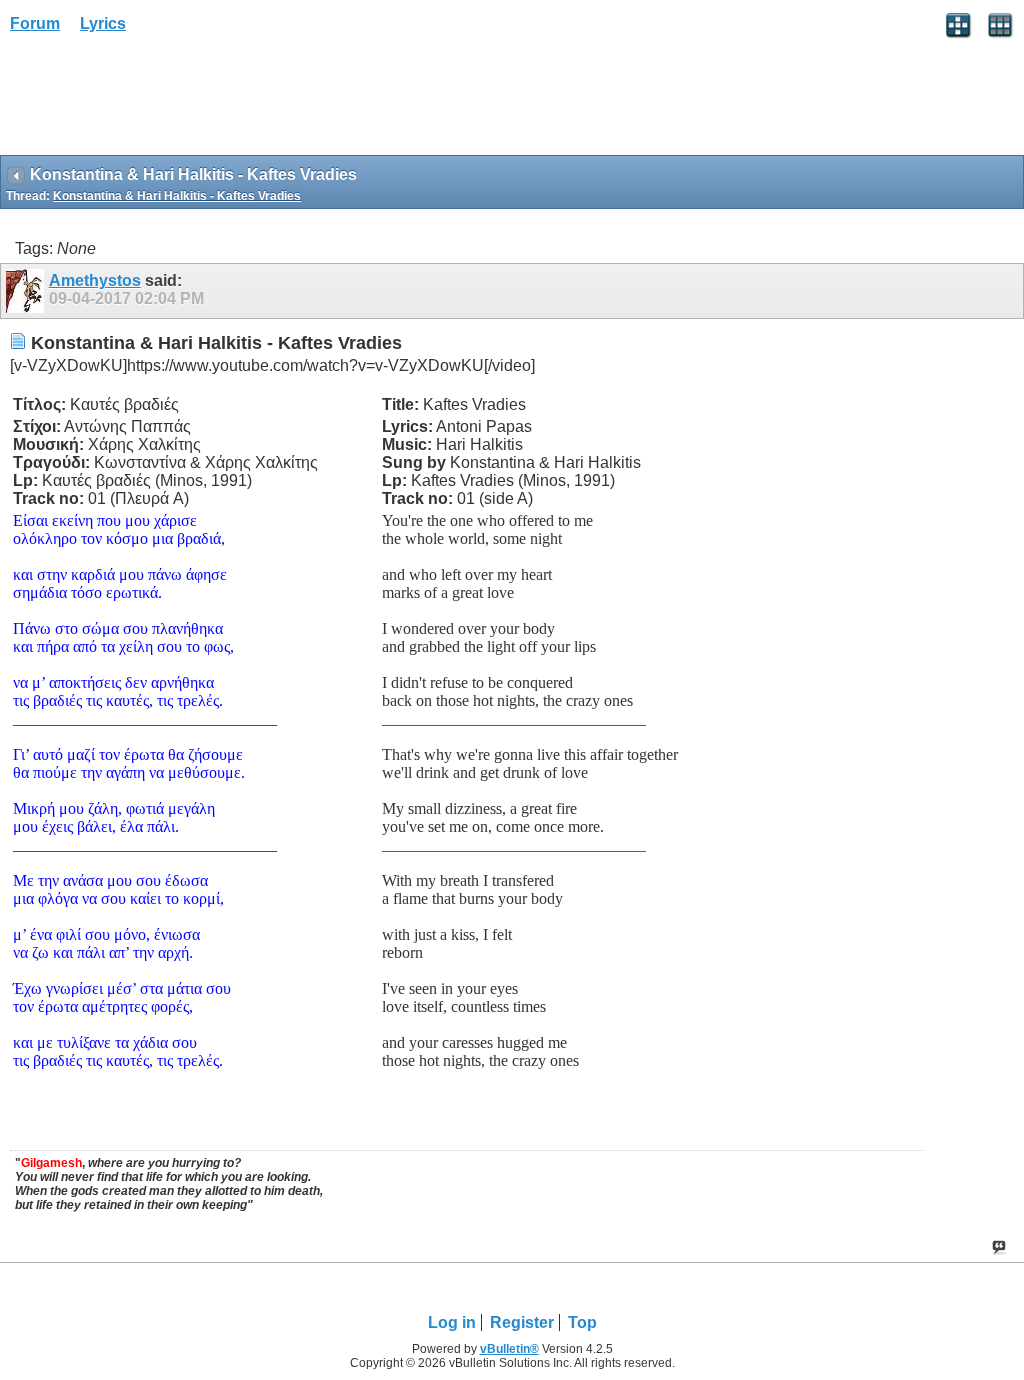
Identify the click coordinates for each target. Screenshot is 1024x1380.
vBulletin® (509, 1349)
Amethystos (95, 280)
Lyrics (103, 23)
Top (582, 1322)
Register (522, 1322)
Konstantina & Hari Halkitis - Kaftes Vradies (177, 196)
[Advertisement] (160, 101)
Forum (35, 23)
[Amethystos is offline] (27, 291)
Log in (452, 1322)
